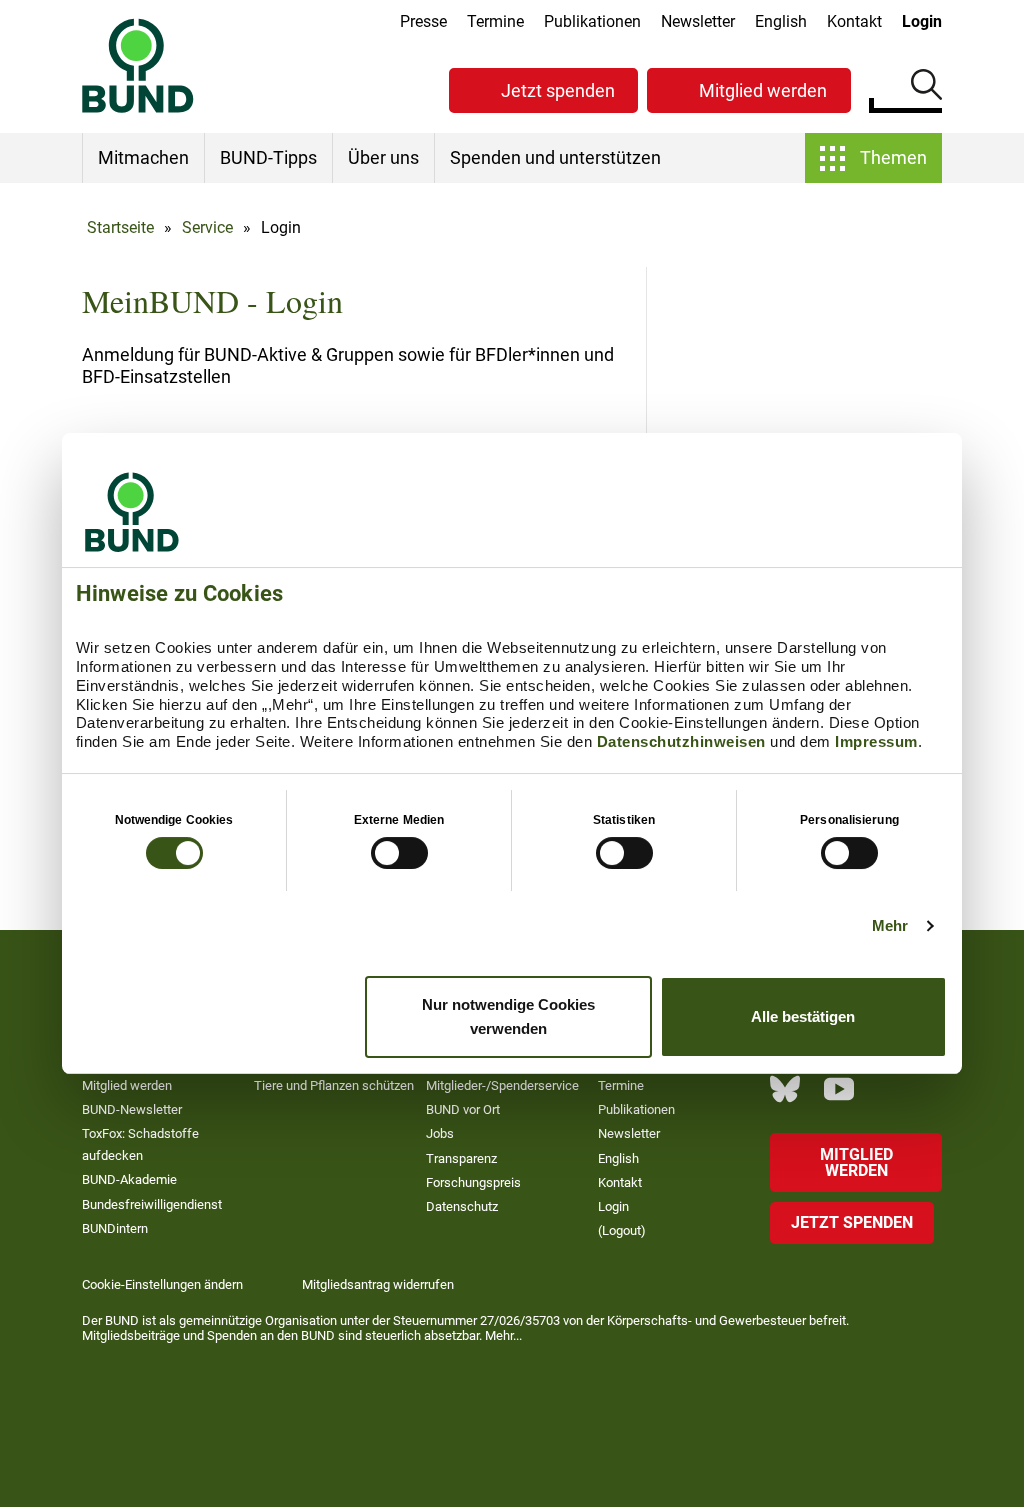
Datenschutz (462, 1206)
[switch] (399, 853)
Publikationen (592, 21)
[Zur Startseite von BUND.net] (138, 65)
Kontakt (854, 21)
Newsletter (698, 21)
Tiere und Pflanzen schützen (334, 1085)
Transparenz (461, 1158)
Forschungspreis (473, 1182)
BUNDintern (115, 1228)
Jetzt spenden (558, 90)
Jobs (440, 1133)
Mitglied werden (763, 90)
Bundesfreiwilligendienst (152, 1204)
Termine (495, 21)
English (781, 21)
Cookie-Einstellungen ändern (162, 1284)
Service (207, 227)
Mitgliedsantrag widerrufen (378, 1284)
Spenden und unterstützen (555, 157)
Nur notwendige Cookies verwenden (508, 1016)
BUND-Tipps (268, 157)
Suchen (926, 88)
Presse (423, 21)
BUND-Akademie (129, 1179)
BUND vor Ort (463, 1109)
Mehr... (503, 1335)
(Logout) (622, 1230)
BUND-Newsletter (132, 1109)
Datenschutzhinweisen (681, 741)
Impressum (876, 741)
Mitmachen (143, 157)
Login (922, 21)
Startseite (120, 227)
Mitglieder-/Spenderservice (502, 1085)
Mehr (890, 925)
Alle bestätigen (803, 1016)
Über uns (383, 157)
